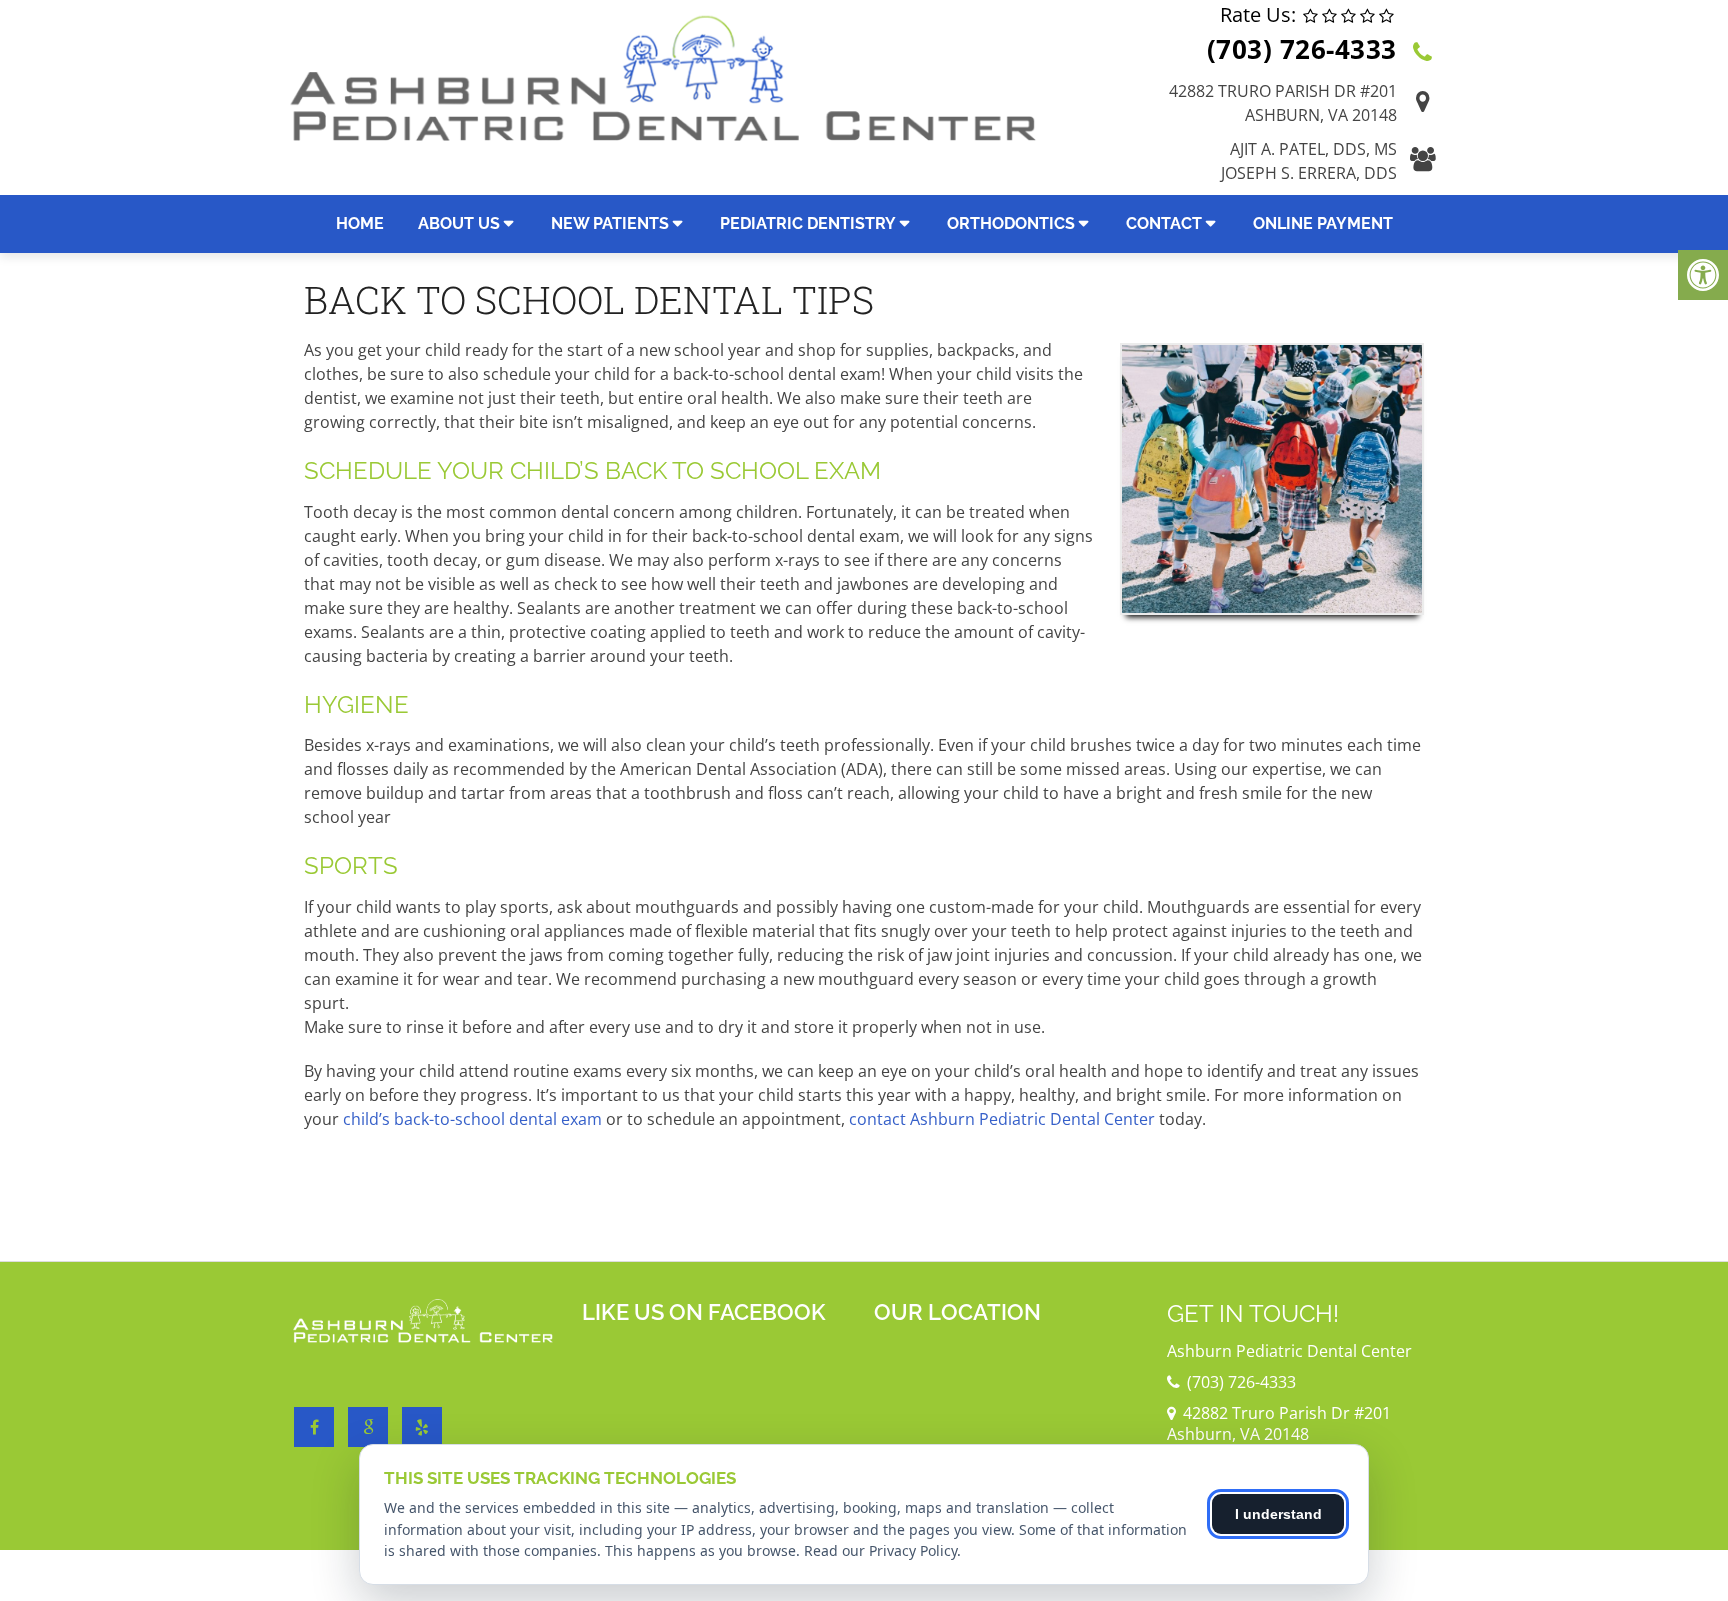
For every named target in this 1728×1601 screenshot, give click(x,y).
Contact (1164, 223)
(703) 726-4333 (1302, 49)
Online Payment (1323, 223)
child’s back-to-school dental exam (472, 1119)
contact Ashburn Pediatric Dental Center (1002, 1119)
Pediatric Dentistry (808, 223)
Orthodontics (1011, 223)
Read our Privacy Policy (880, 1550)
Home (360, 223)
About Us (459, 223)
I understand (1278, 1514)
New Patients (610, 223)
